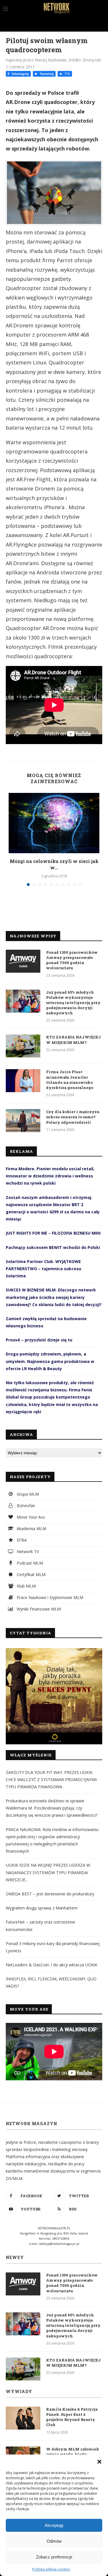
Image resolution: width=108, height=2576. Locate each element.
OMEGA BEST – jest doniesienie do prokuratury (50, 1894)
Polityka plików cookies (51, 2569)
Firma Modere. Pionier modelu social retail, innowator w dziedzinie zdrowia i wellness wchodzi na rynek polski (50, 1176)
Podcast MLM (29, 1563)
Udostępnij (20, 74)
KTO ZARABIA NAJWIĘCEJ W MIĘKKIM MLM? (73, 1040)
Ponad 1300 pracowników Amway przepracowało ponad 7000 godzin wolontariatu (72, 960)
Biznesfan (25, 1506)
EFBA (21, 1540)
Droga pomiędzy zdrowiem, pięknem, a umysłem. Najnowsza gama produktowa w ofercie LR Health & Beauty (50, 1361)
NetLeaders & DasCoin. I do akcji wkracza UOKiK (52, 1965)
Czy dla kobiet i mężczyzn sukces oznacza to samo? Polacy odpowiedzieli (73, 1117)
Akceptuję (54, 2525)
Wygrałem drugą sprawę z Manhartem (42, 1908)
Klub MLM (26, 1586)
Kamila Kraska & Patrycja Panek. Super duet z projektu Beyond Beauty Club (72, 2417)
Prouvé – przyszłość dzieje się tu (39, 1340)
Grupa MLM (27, 1494)
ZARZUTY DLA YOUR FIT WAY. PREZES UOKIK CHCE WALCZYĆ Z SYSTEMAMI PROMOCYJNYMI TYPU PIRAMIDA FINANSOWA (51, 1780)
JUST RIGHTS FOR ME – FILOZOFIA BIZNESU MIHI (53, 1233)
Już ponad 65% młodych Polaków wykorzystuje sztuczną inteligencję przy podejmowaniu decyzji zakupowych (73, 1003)
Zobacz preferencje (54, 2557)
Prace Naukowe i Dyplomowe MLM (49, 1597)
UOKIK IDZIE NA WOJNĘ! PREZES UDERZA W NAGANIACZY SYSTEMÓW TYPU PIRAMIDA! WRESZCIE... (48, 1872)
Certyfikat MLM (31, 1574)
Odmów (54, 2541)
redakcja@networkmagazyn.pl (59, 2244)
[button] (99, 2462)
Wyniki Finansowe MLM (38, 1609)
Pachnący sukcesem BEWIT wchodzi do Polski (53, 1247)
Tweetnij (46, 74)
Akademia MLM (31, 1529)
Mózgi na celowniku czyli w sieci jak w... (54, 864)
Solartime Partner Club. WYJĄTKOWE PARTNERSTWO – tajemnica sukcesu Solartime (43, 1269)
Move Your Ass (30, 1517)
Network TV (27, 1551)
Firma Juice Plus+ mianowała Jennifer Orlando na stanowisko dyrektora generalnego (70, 1080)
